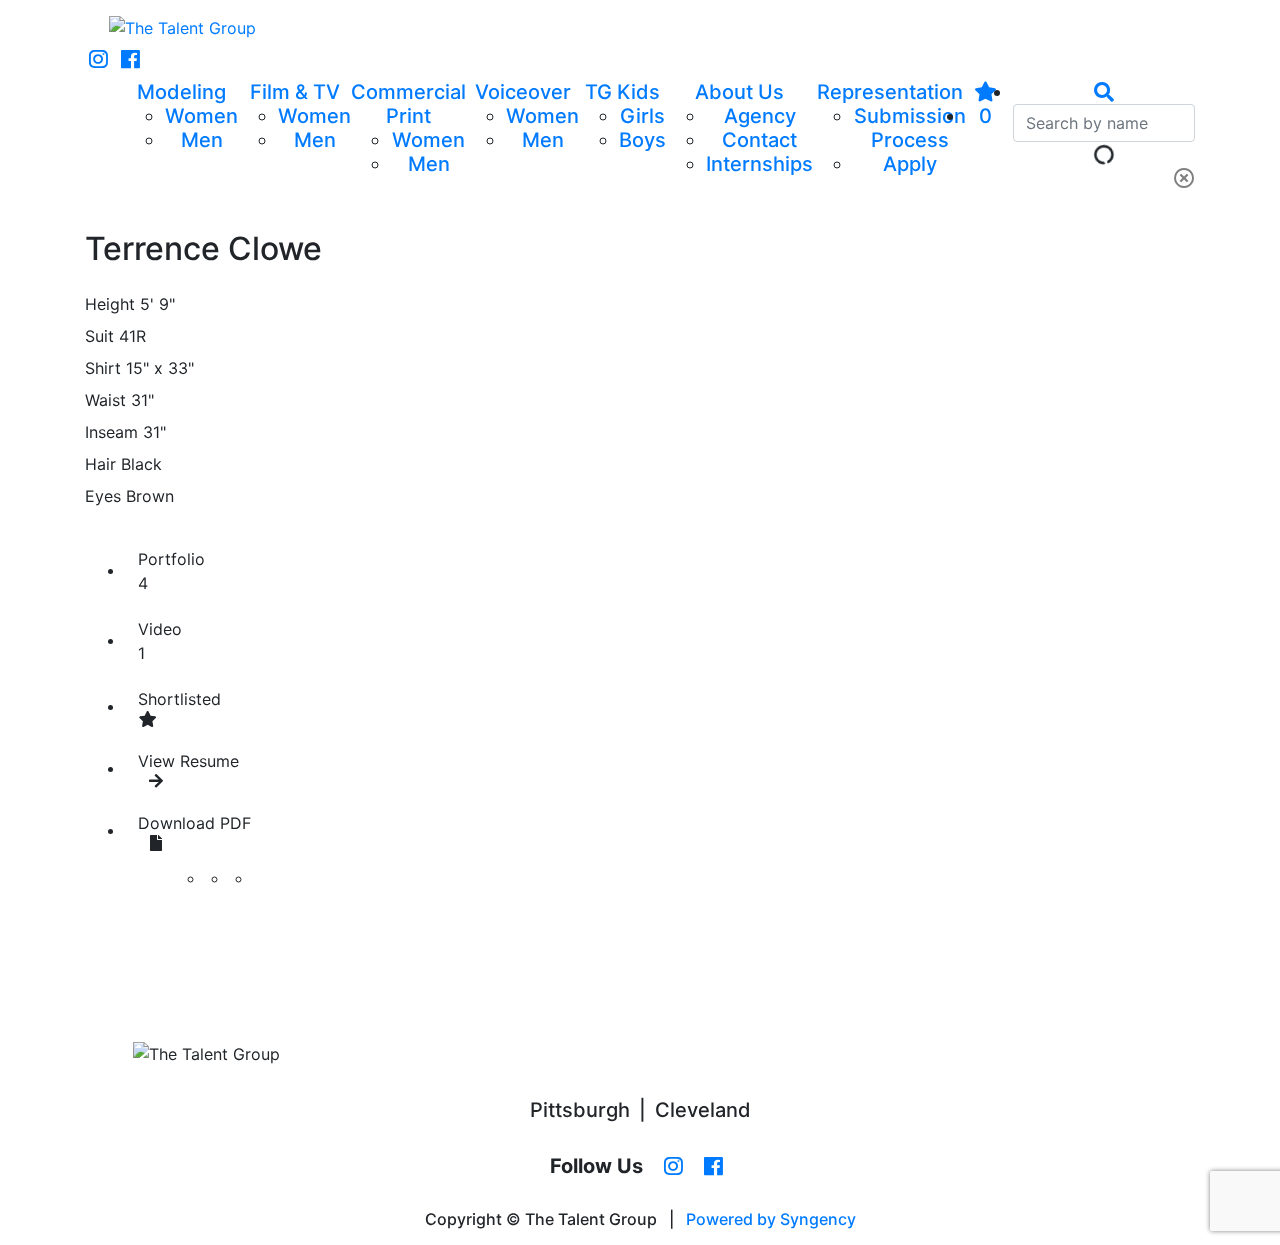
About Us (739, 92)
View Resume (188, 761)
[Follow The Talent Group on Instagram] (98, 60)
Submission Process (910, 128)
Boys (642, 140)
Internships (759, 164)
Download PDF (194, 823)
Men (202, 140)
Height (110, 304)
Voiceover (523, 92)
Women (201, 116)
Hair (100, 464)
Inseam (111, 432)
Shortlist (179, 699)
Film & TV (295, 92)
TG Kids (622, 92)
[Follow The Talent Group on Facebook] (130, 60)
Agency (760, 116)
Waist (105, 400)
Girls (642, 116)
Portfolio (171, 571)
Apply (910, 164)
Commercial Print (408, 104)
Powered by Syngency (771, 1219)
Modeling (181, 92)
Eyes (103, 496)
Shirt (103, 368)
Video (160, 641)
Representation (890, 92)
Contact (759, 140)
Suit (99, 336)
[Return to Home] (182, 28)
